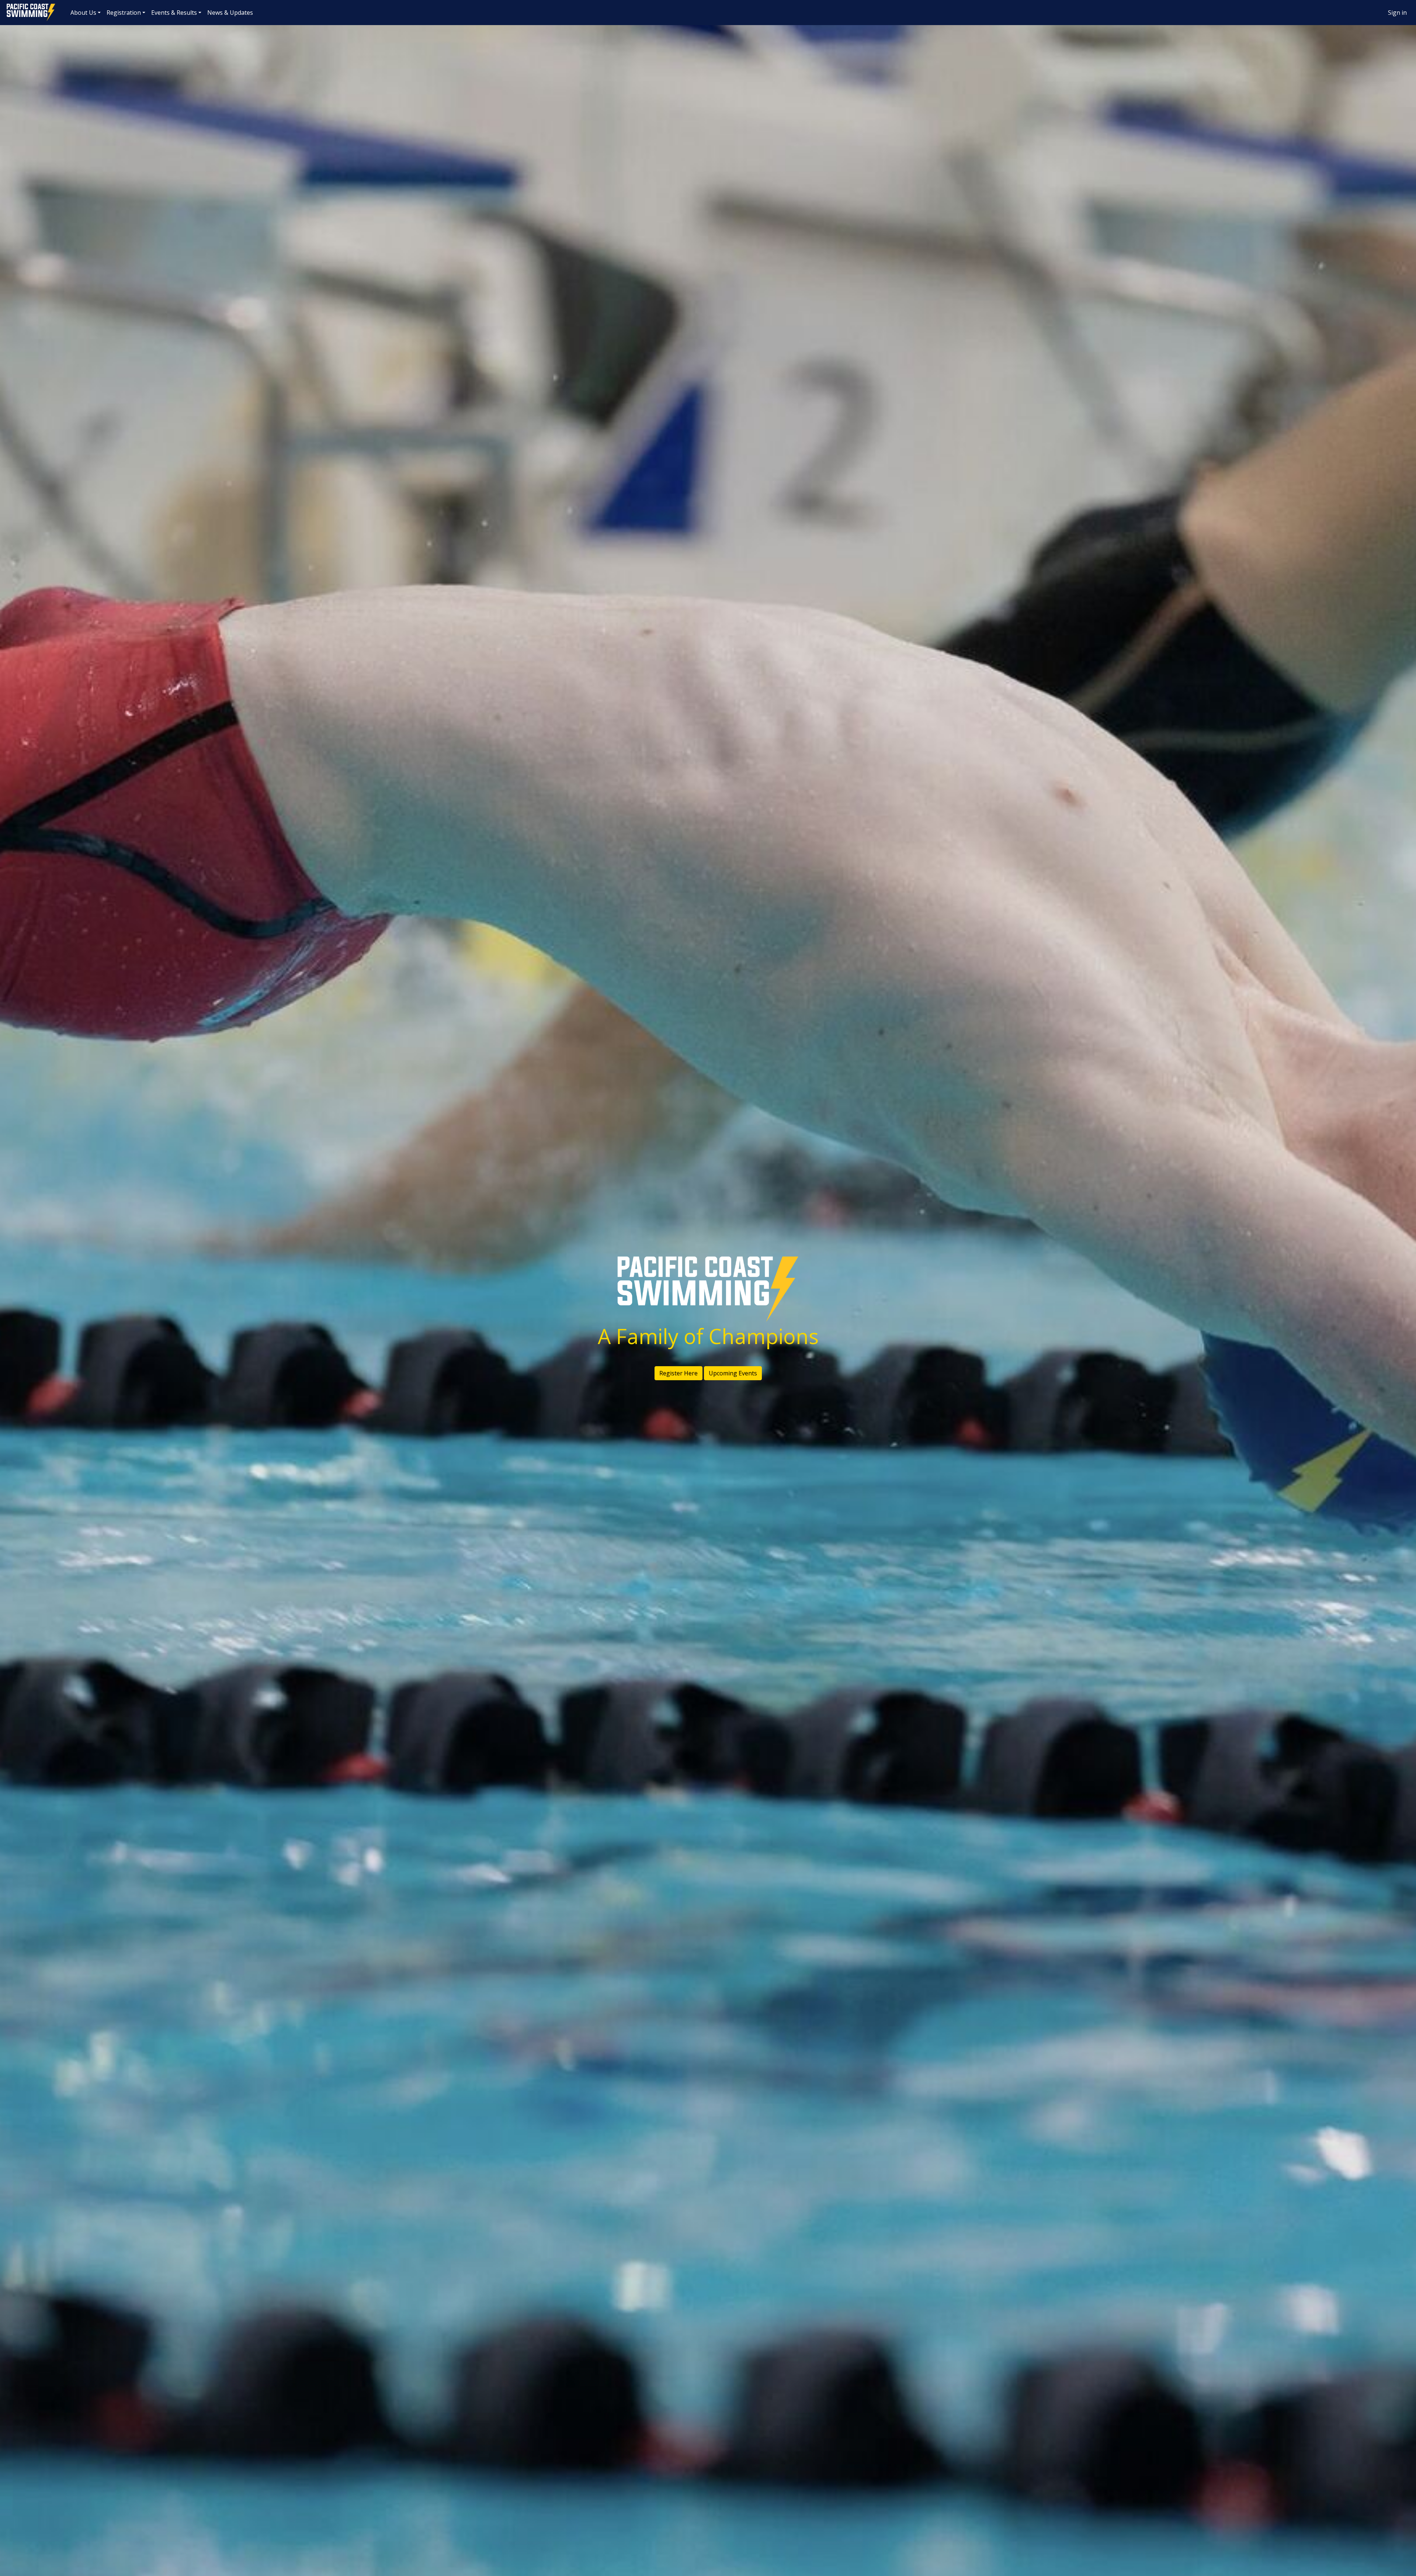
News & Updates (230, 13)
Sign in (1397, 13)
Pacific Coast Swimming (9, 6)
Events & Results (174, 13)
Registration (124, 13)
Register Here (678, 1373)
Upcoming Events (733, 1373)
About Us (83, 13)
